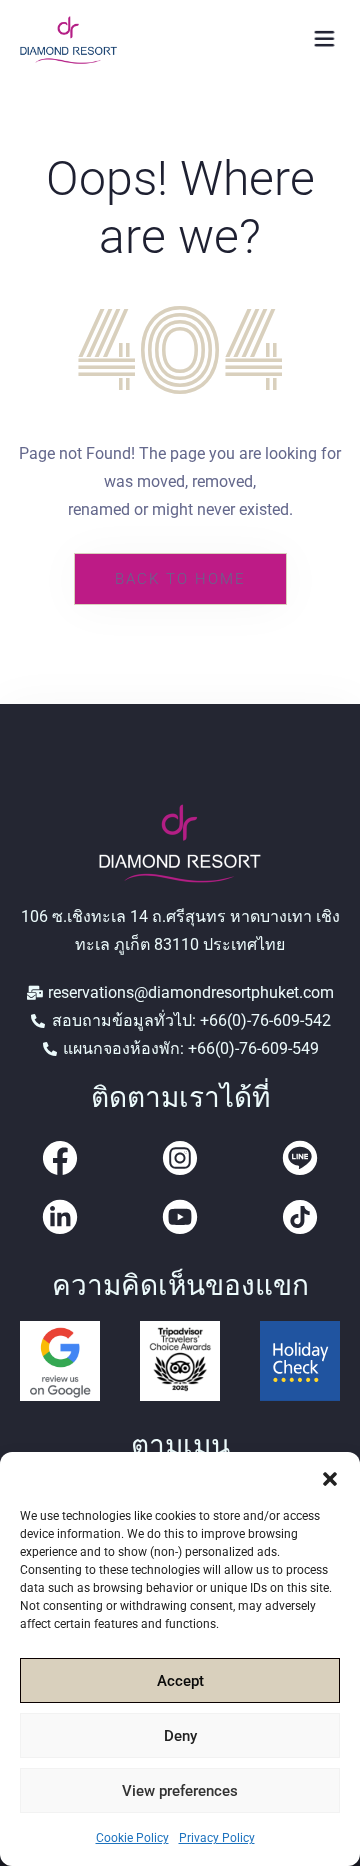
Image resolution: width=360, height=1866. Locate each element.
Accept (180, 1681)
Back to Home (180, 579)
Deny (180, 1736)
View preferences (180, 1791)
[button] (330, 1477)
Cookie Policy (132, 1838)
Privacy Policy (217, 1838)
